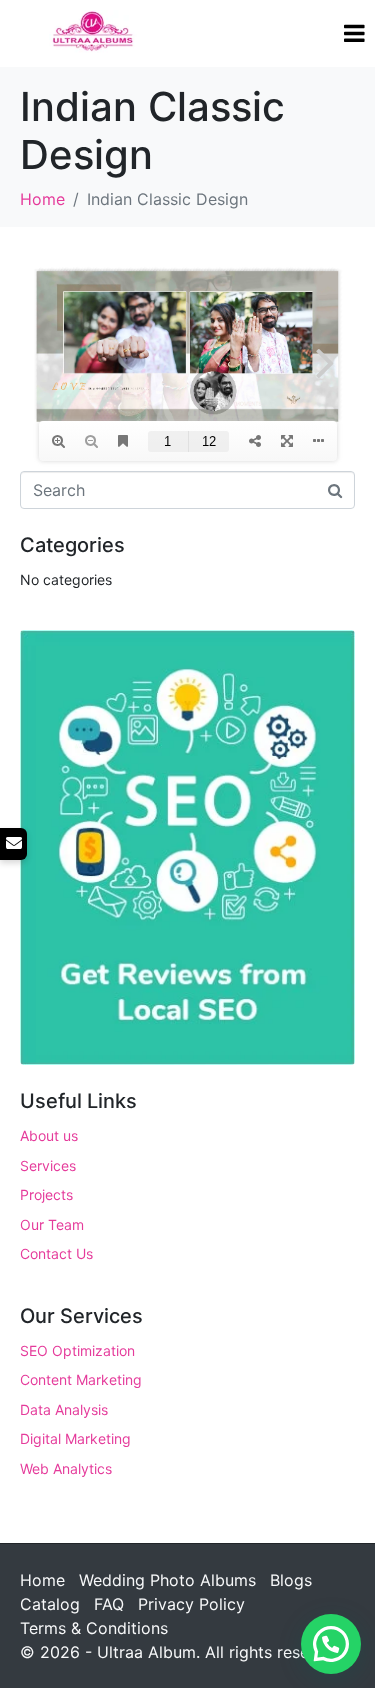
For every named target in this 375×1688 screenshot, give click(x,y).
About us (49, 1135)
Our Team (52, 1224)
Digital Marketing (75, 1438)
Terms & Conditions (94, 1628)
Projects (46, 1194)
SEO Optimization (77, 1350)
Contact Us (56, 1253)
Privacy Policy (191, 1604)
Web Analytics (66, 1468)
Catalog (50, 1604)
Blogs (291, 1580)
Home (42, 1580)
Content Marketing (81, 1379)
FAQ (109, 1604)
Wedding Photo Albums (167, 1580)
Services (48, 1165)
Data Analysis (64, 1409)
